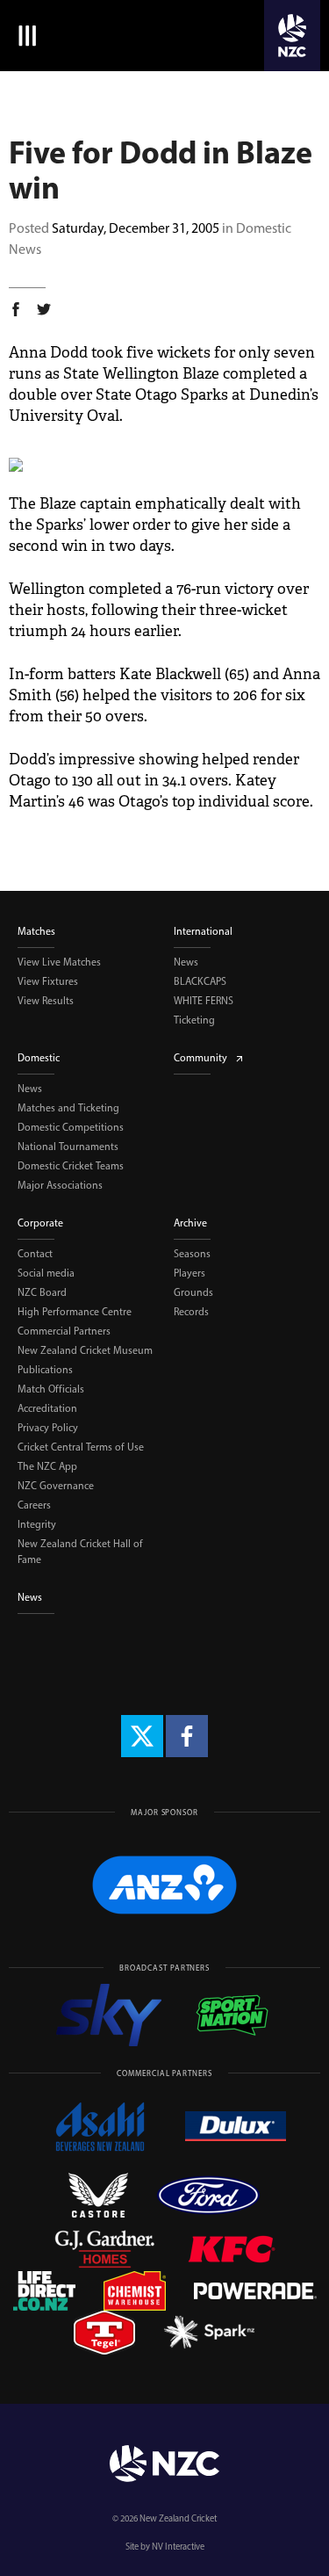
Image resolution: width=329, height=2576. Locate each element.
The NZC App (47, 1466)
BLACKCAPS (200, 981)
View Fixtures (48, 981)
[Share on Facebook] (16, 312)
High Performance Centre (75, 1312)
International (203, 931)
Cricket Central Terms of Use (81, 1447)
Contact (35, 1254)
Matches (36, 931)
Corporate (40, 1223)
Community (200, 1058)
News (186, 962)
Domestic (39, 1058)
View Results (46, 1001)
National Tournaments (68, 1147)
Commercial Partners (64, 1331)
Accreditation (47, 1408)
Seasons (192, 1254)
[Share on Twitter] (44, 312)
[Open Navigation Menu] (24, 36)
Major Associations (60, 1185)
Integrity (37, 1524)
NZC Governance (56, 1486)
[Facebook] (187, 1736)
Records (191, 1312)
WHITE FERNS (204, 1001)
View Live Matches (59, 962)
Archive (190, 1223)
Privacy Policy (48, 1428)
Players (190, 1273)
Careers (34, 1505)
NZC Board (42, 1292)
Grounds (193, 1292)
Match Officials (51, 1389)
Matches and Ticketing (68, 1108)
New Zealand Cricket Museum (85, 1350)
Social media (46, 1273)
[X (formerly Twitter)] (142, 1736)
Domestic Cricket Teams (71, 1166)
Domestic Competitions (71, 1127)
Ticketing (194, 1020)
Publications (45, 1370)
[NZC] (292, 36)
